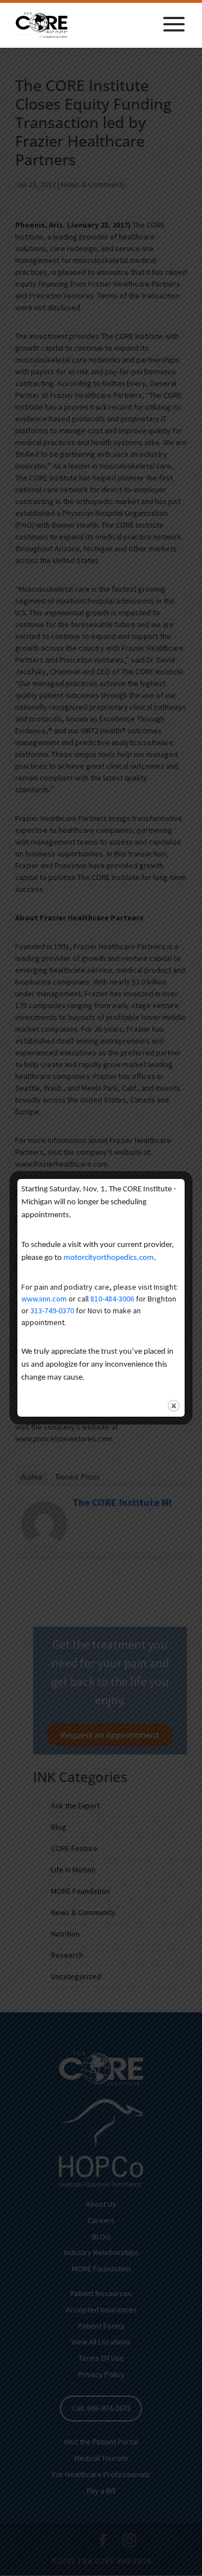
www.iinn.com (44, 1299)
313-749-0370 (52, 1310)
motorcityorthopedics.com (109, 1258)
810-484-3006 (112, 1299)
